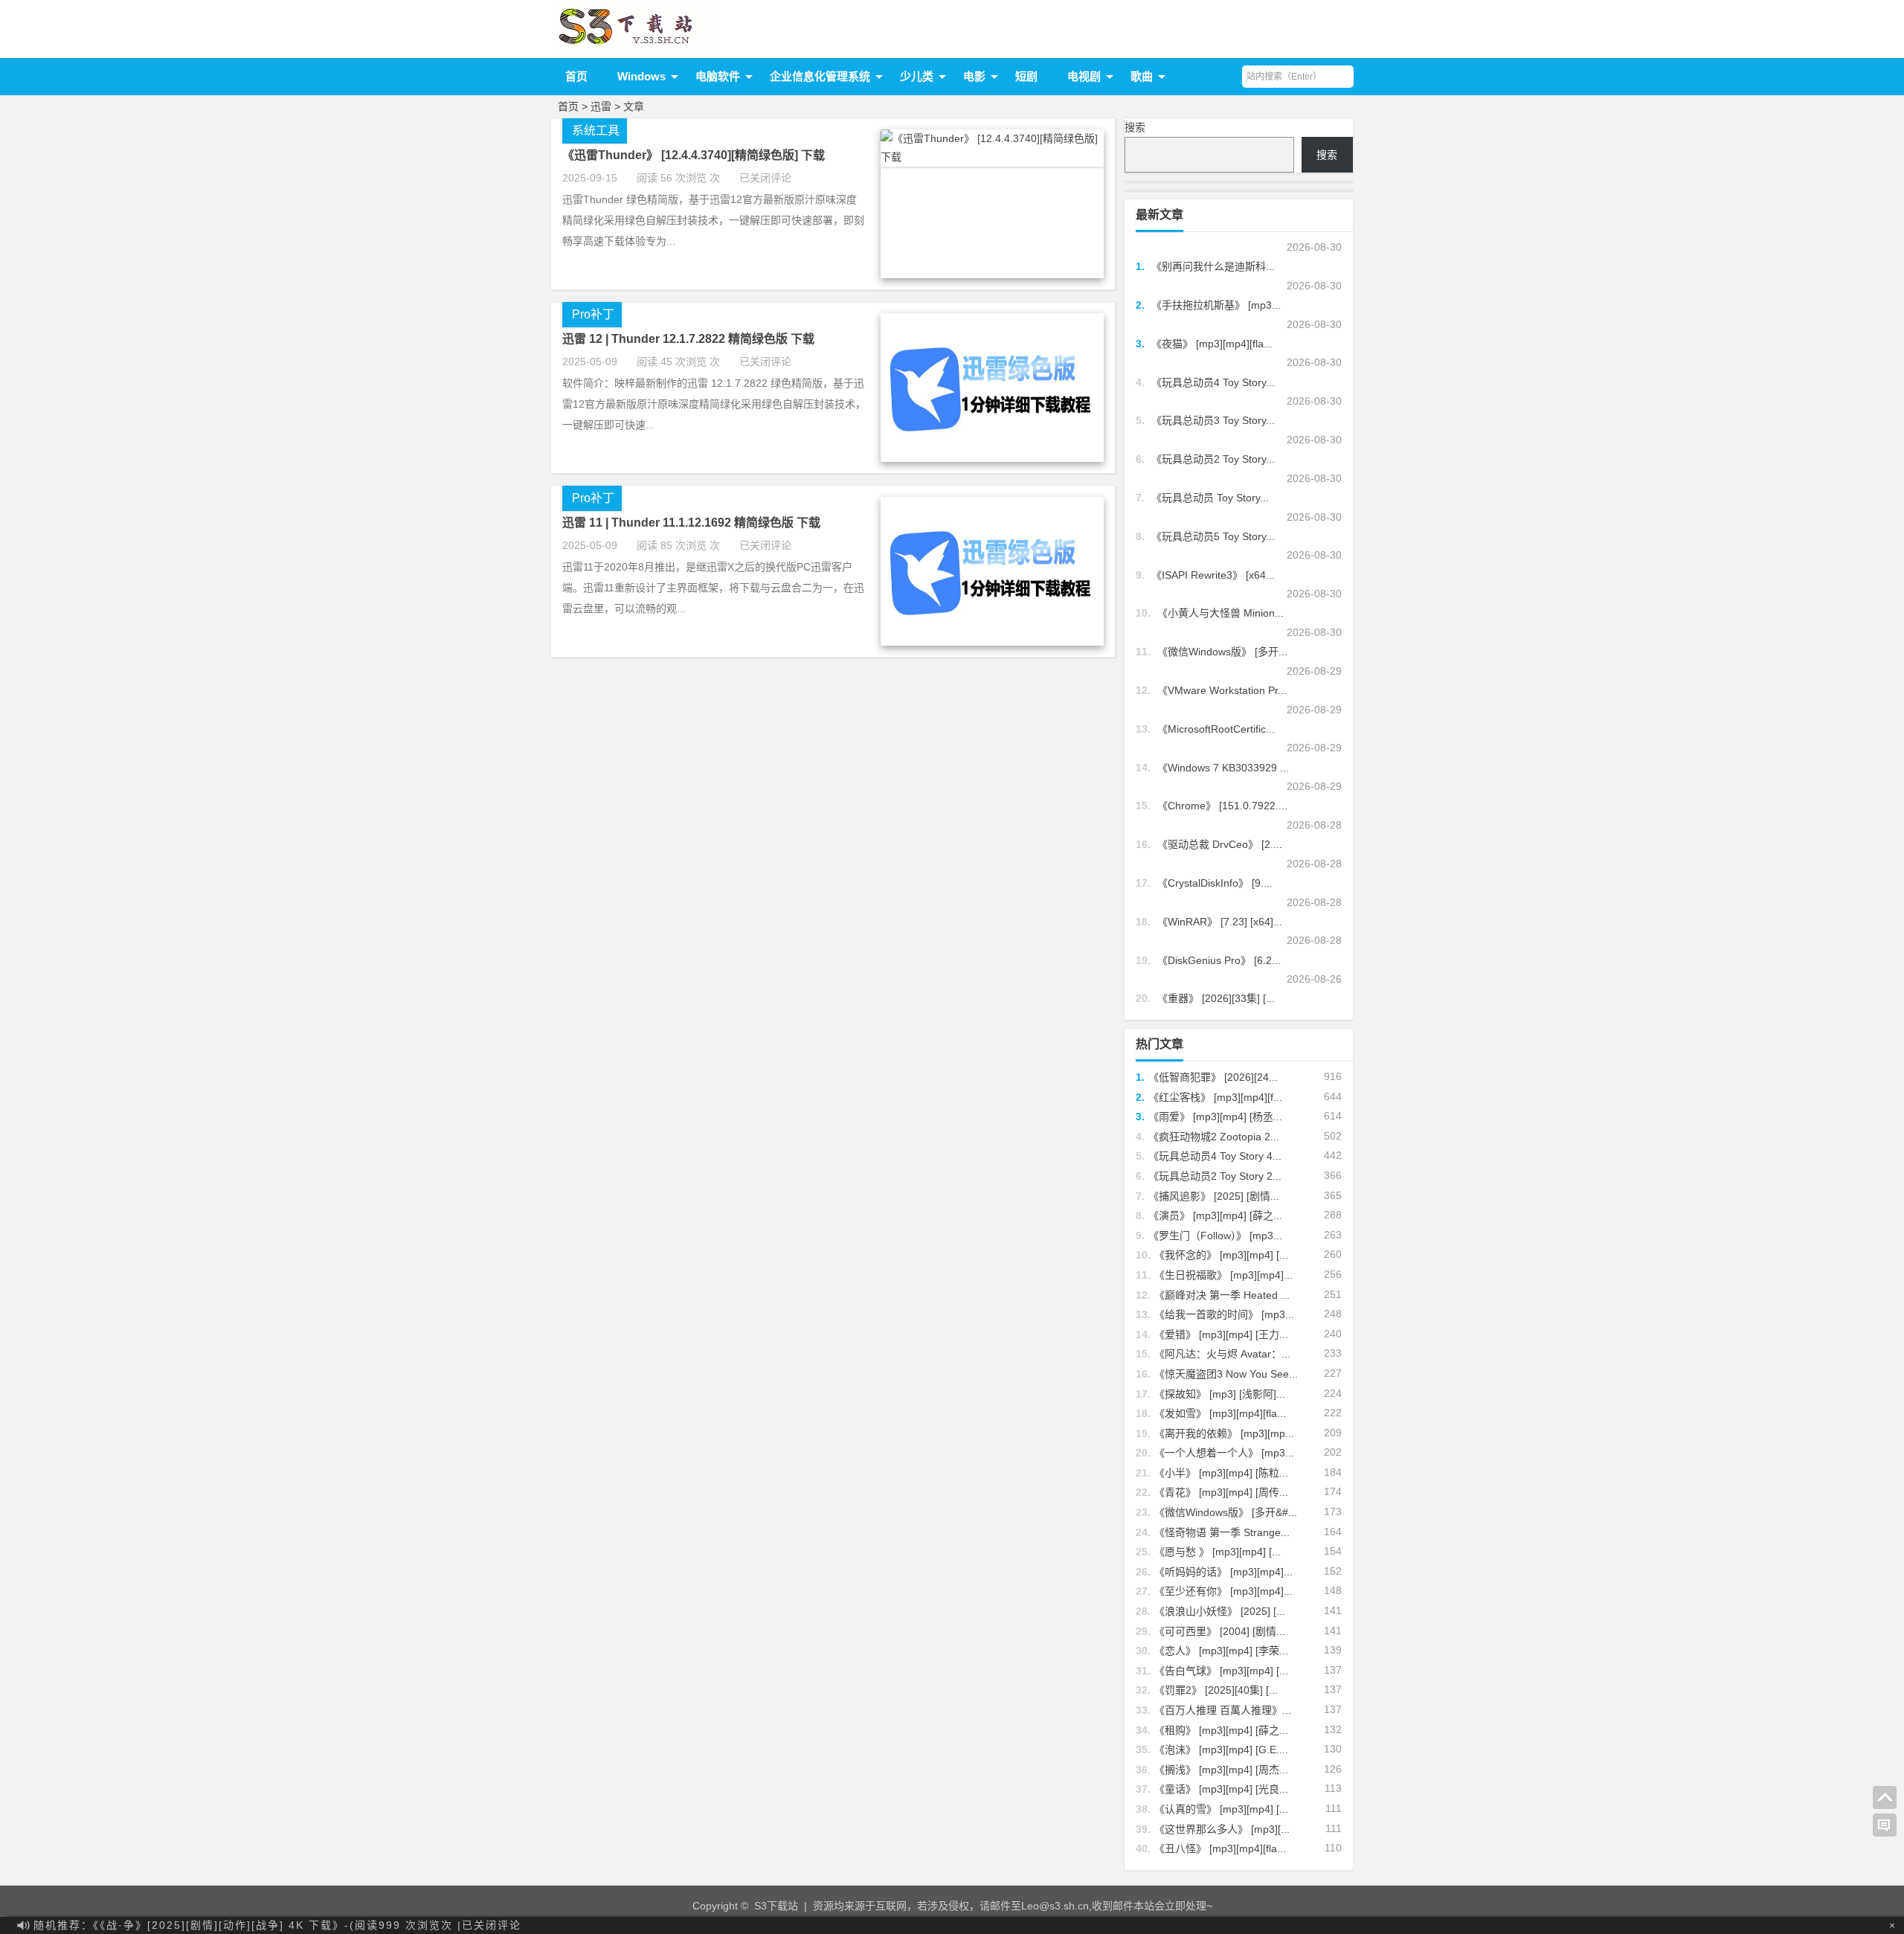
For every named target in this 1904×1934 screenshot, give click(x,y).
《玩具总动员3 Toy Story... (1213, 420)
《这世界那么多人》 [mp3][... (1222, 1829)
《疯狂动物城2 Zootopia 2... (1214, 1137)
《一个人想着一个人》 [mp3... (1224, 1453)
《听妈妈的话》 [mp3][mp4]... (1223, 1572)
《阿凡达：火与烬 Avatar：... (1222, 1354)
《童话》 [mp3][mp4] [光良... (1221, 1789)
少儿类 (917, 76)
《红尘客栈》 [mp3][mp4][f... (1215, 1097)
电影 (974, 76)
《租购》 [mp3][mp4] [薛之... (1221, 1730)
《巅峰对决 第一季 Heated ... (1222, 1295)
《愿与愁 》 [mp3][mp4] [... (1218, 1552)
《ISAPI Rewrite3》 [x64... (1213, 575)
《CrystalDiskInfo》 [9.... (1215, 883)
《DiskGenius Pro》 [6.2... (1219, 960)
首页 (576, 76)
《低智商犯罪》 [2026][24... (1213, 1077)
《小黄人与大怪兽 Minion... (1220, 613)
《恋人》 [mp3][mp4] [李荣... (1221, 1651)
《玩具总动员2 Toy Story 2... (1215, 1176)
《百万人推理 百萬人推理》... (1223, 1710)
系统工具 (596, 131)
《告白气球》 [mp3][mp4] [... (1221, 1671)
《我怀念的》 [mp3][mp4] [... (1221, 1255)
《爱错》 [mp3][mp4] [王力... (1221, 1334)
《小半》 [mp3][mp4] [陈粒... (1221, 1473)
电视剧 (1084, 76)
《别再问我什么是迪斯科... (1213, 266)
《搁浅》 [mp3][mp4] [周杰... (1221, 1770)
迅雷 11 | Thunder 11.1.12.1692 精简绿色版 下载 (691, 523)
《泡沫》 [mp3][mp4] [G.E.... (1221, 1750)
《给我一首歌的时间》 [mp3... (1224, 1314)
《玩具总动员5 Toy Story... (1213, 536)
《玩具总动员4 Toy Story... (1213, 382)
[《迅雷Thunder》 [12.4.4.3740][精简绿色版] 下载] (992, 157)
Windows (641, 76)
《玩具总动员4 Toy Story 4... (1215, 1156)
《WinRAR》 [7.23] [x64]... (1220, 922)
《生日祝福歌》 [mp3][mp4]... (1223, 1275)
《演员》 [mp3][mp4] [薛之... (1215, 1215)
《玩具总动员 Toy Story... (1210, 498)
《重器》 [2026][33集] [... (1216, 998)
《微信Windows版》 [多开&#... (1226, 1512)
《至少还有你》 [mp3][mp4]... (1223, 1591)
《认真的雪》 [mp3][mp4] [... (1221, 1809)
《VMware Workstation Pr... (1222, 690)
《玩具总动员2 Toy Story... (1213, 459)
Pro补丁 (593, 314)
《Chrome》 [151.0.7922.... (1222, 806)
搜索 (1135, 127)
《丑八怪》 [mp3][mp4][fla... (1220, 1848)
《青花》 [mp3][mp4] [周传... (1221, 1492)
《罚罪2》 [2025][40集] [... (1216, 1690)
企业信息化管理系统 (820, 76)
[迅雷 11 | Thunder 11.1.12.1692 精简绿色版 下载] (992, 642)
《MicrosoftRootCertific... (1216, 729)
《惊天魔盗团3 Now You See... (1226, 1374)
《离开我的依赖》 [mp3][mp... (1224, 1433)
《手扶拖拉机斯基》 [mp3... (1216, 305)
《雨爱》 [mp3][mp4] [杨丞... (1215, 1117)
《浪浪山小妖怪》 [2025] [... (1220, 1611)
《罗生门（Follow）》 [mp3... (1215, 1236)
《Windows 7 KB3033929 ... (1223, 768)
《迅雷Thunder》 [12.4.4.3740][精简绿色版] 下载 (694, 155)
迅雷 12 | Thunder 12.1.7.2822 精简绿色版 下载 (688, 339)
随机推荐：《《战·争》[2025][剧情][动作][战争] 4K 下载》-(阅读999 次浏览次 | (277, 1925)
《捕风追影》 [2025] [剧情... (1214, 1196)
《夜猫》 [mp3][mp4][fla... (1212, 344)
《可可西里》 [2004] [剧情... (1220, 1631)
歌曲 (1142, 76)
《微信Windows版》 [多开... (1222, 652)
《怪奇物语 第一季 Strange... (1222, 1532)
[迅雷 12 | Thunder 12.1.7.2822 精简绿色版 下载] (992, 458)
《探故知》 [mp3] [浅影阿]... (1220, 1394)
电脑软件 (718, 76)
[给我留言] (1885, 1825)
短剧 (1026, 76)
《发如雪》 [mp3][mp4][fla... (1220, 1413)
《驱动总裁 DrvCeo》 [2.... (1220, 844)
